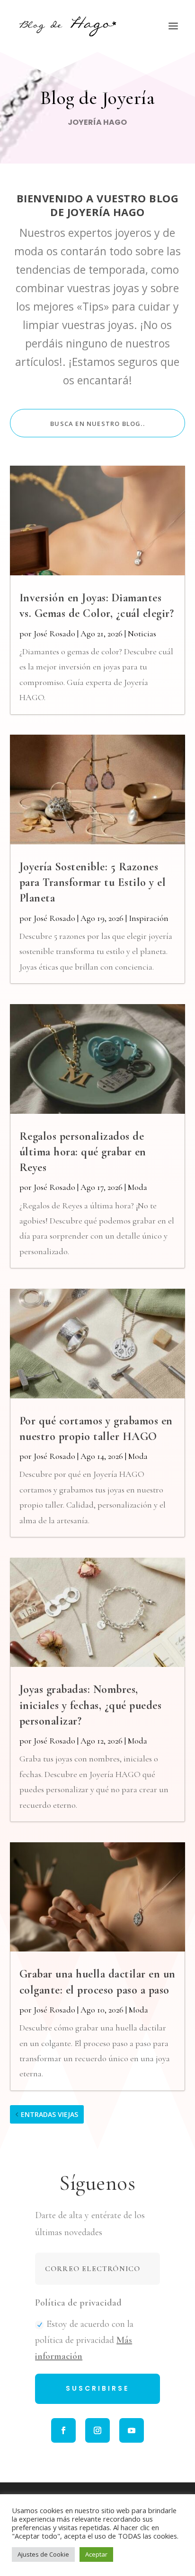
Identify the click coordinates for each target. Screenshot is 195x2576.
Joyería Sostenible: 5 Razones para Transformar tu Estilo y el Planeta (93, 882)
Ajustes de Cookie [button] (43, 2554)
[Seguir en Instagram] (97, 2430)
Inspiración (149, 918)
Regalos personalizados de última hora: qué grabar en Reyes (83, 1152)
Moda (137, 1187)
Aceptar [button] (96, 2554)
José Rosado (54, 633)
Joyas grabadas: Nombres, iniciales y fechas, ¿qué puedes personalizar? (91, 1705)
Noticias (142, 633)
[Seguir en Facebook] (63, 2430)
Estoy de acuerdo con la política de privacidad (84, 2340)
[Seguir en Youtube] (132, 2430)
